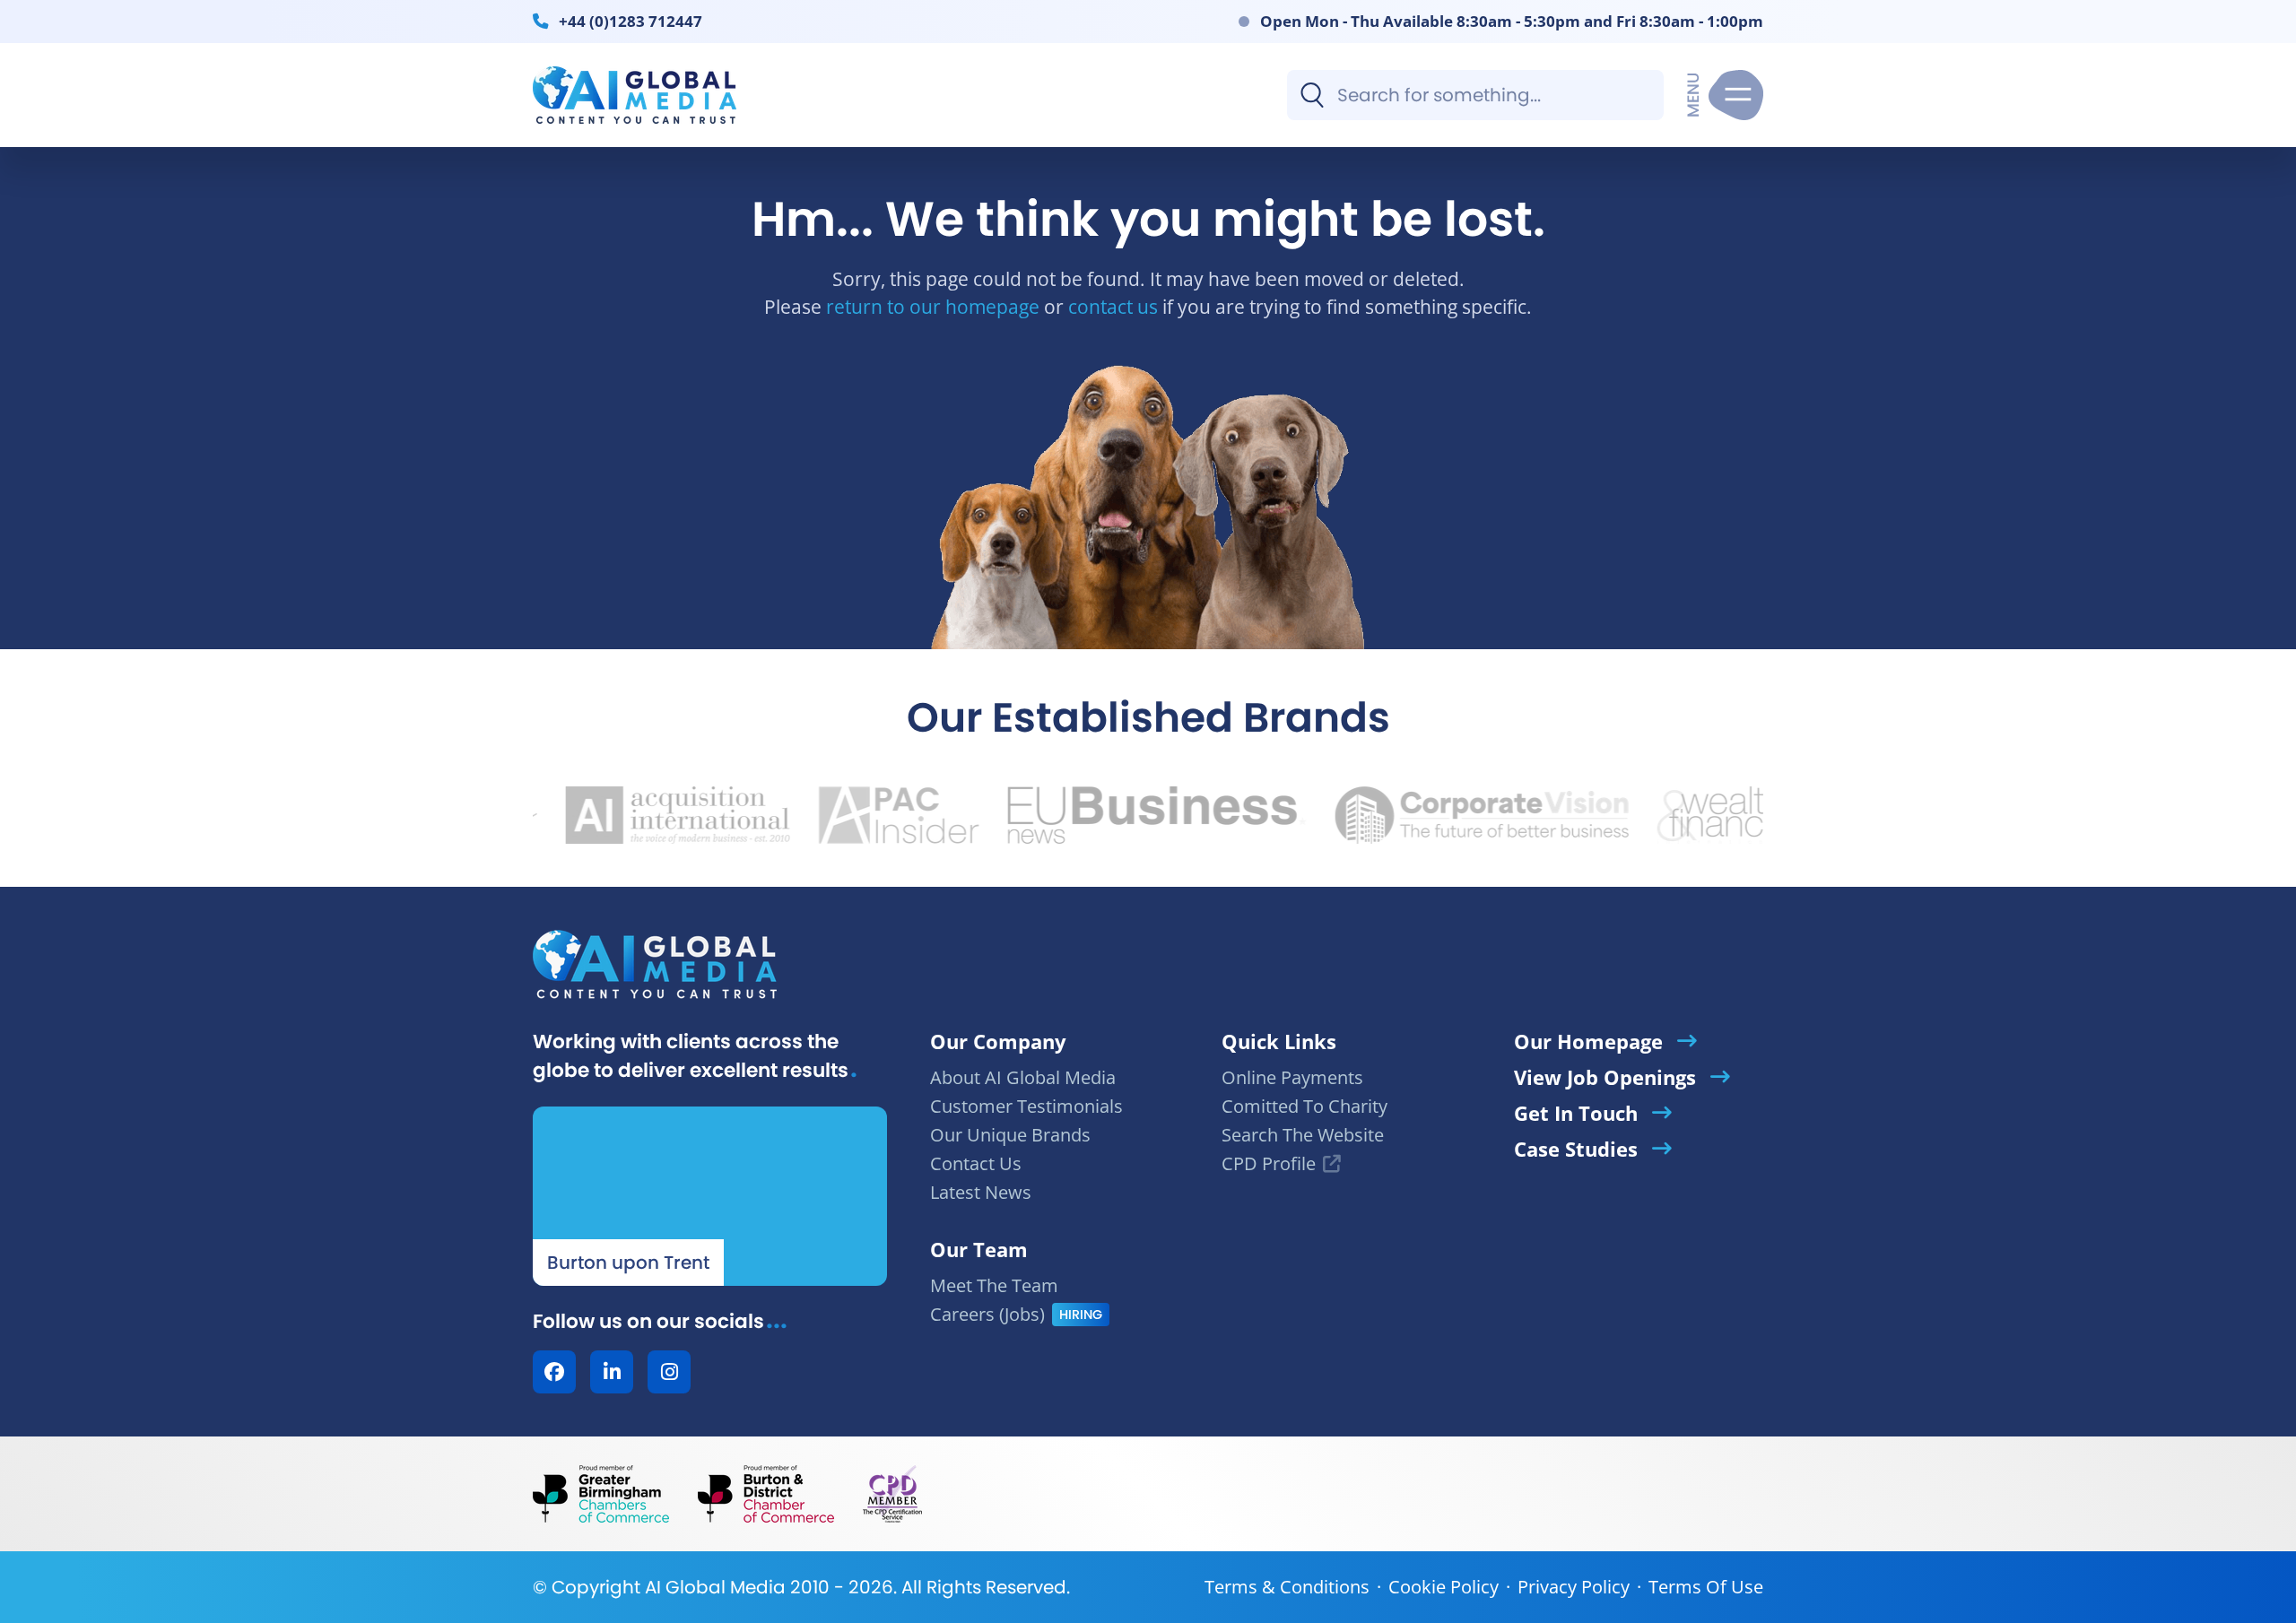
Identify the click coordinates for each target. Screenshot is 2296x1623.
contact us (1113, 306)
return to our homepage (933, 306)
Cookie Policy (1444, 1587)
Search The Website (1303, 1135)
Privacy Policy (1574, 1587)
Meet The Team (994, 1285)
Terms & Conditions (1287, 1587)
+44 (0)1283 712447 (631, 21)
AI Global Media (715, 1587)
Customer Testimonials (1026, 1106)
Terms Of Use (1706, 1587)
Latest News (981, 1192)
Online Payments (1292, 1077)
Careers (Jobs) (987, 1314)
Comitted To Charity (1305, 1106)
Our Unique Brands (1010, 1135)
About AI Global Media (1023, 1077)
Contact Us (976, 1163)
